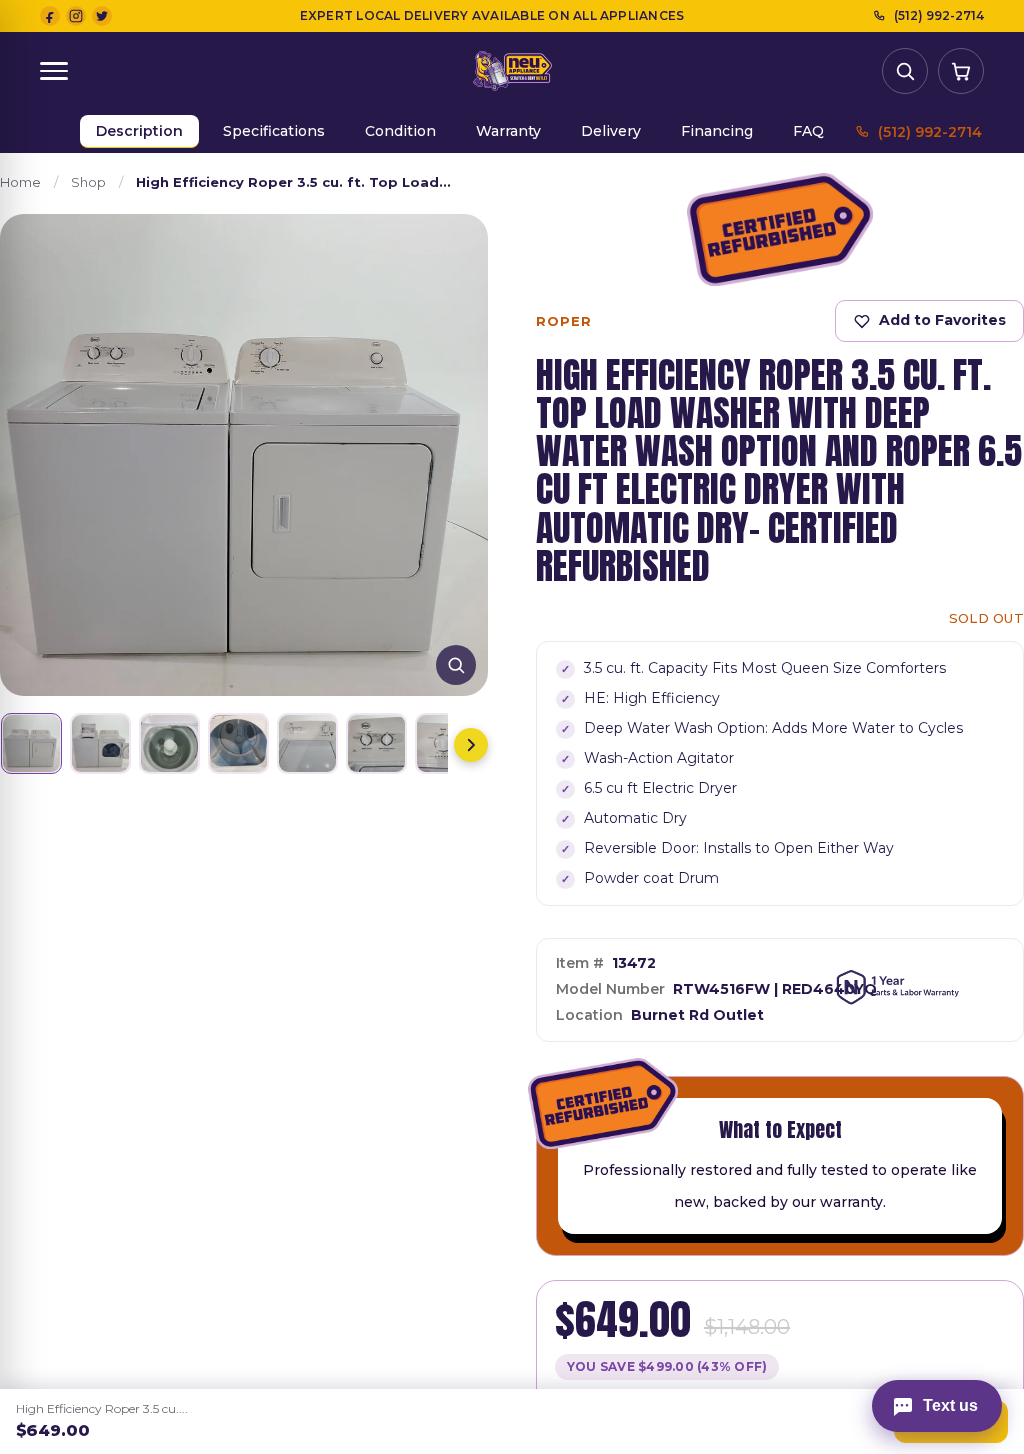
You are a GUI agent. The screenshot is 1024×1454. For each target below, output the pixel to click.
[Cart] (961, 71)
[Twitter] (102, 16)
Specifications (274, 131)
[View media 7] (445, 743)
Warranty (508, 131)
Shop (88, 182)
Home (20, 182)
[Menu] (54, 71)
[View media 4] (238, 743)
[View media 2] (100, 743)
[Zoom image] (456, 665)
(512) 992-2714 (939, 15)
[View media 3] (169, 743)
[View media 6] (376, 743)
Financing (717, 131)
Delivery (611, 131)
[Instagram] (76, 16)
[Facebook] (50, 16)
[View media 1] (31, 743)
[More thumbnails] (471, 745)
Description (139, 131)
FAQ (808, 131)
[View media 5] (307, 743)
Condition (400, 131)
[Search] (905, 71)
